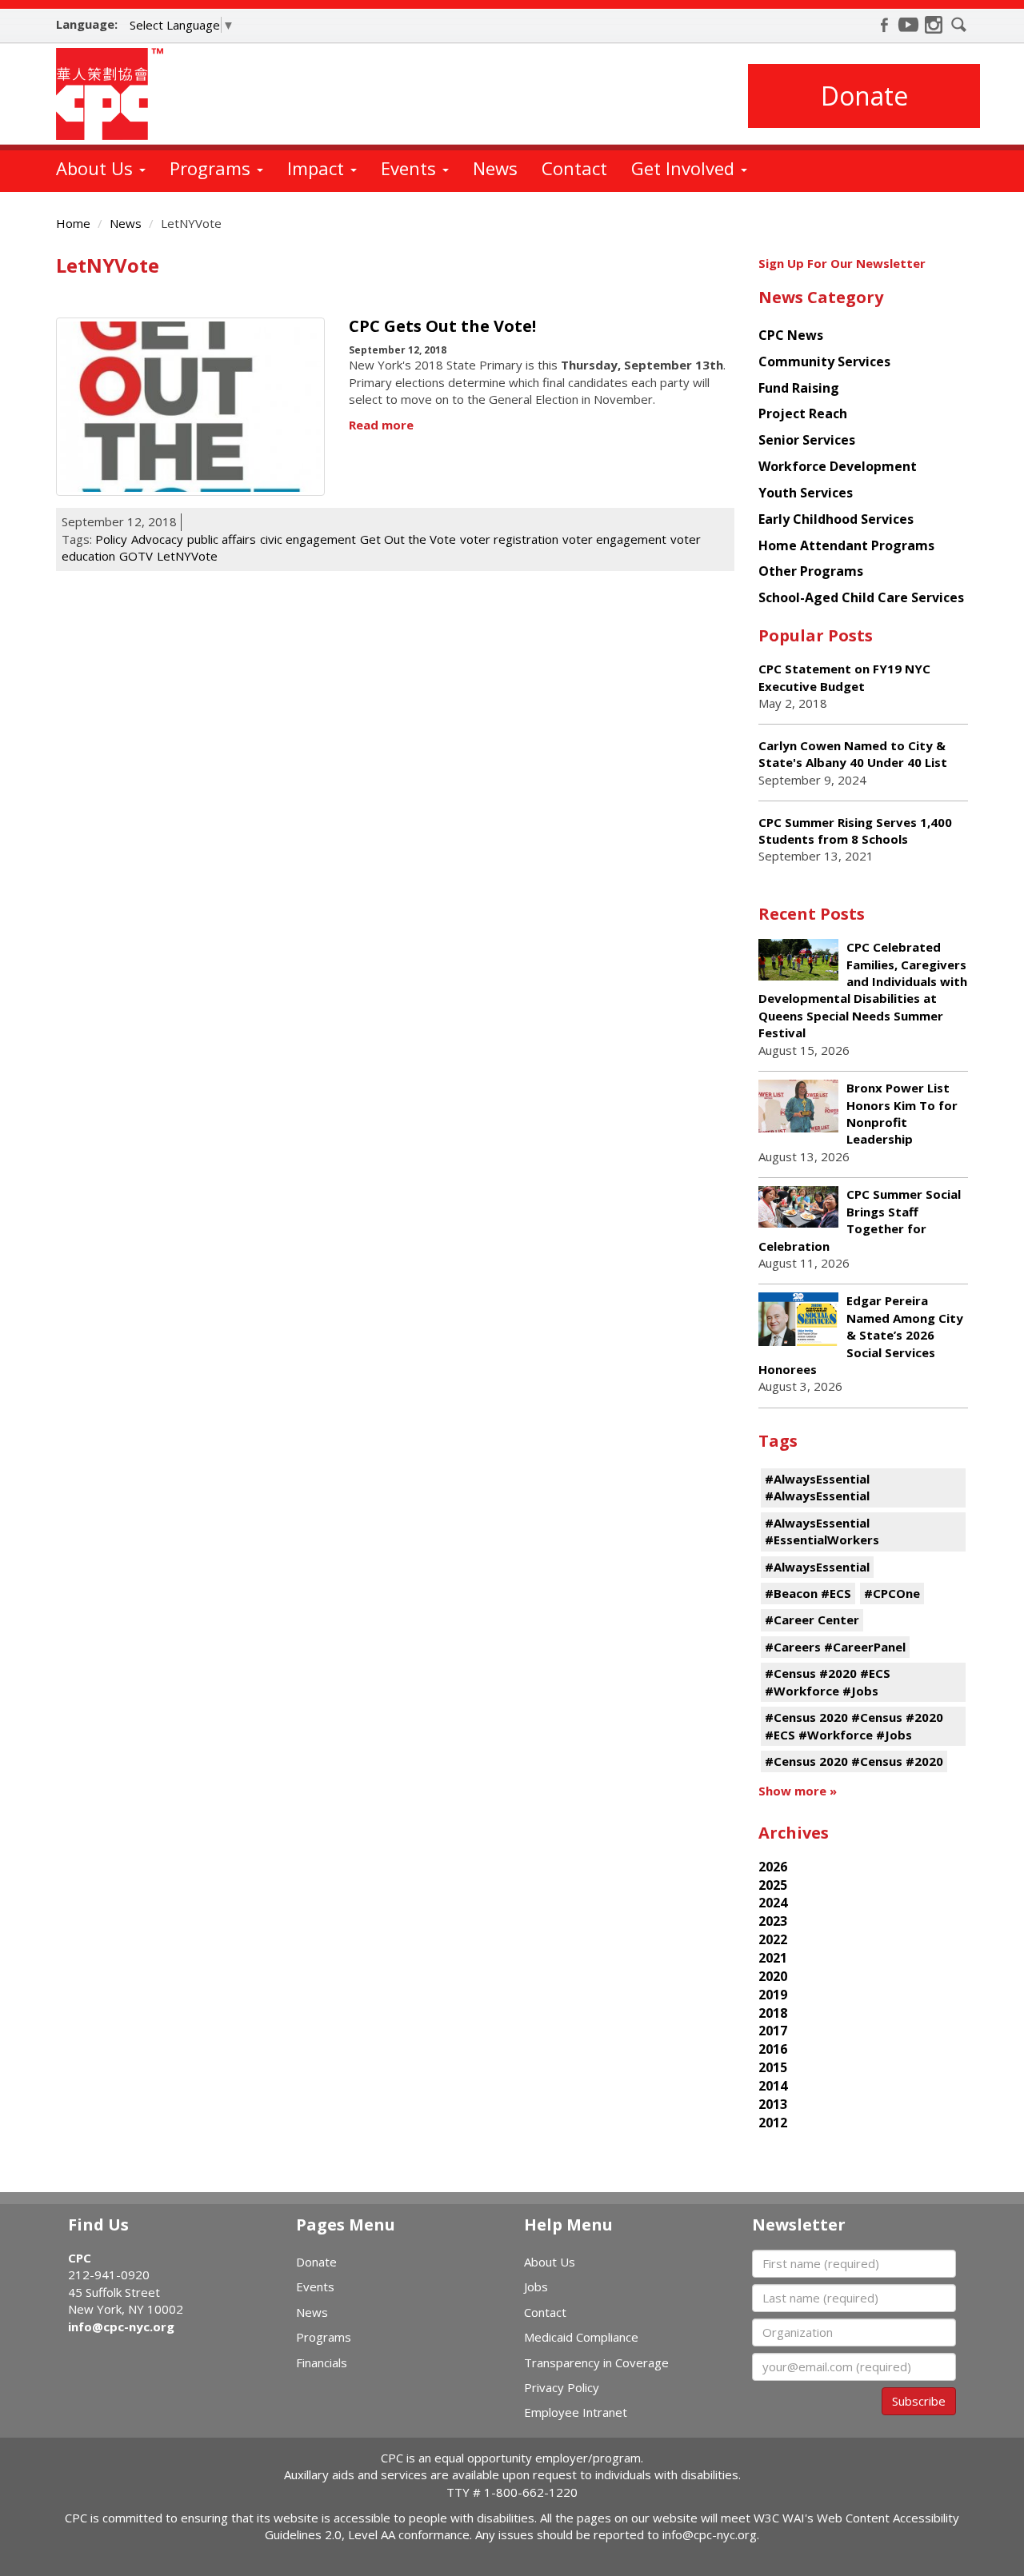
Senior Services (807, 440)
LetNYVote (187, 556)
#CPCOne (892, 1593)
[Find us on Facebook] (884, 25)
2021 (773, 1958)
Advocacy (157, 539)
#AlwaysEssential (817, 1567)
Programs (212, 168)
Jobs (536, 2286)
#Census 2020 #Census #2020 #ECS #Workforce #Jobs (854, 1725)
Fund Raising (799, 388)
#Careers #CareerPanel (835, 1647)
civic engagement (308, 539)
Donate (864, 96)
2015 (773, 2067)
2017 (773, 2031)
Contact (574, 168)
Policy (111, 539)
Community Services (824, 361)
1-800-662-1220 (531, 2492)
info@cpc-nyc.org (121, 2326)
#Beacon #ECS (808, 1593)
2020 (773, 1976)
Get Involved (685, 168)
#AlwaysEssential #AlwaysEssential (817, 1487)
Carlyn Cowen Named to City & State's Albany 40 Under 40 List (853, 754)
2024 (773, 1903)
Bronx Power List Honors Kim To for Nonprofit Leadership (902, 1113)
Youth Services (806, 493)
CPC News (791, 335)
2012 (773, 2123)
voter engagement (614, 539)
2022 (773, 1939)
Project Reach (803, 413)
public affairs (222, 539)
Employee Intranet (576, 2412)
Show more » (798, 1791)
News (495, 168)
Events (411, 168)
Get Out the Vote (408, 539)
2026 (773, 1867)
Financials (322, 2362)
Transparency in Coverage (596, 2362)
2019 (773, 1995)
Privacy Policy (562, 2387)
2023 (773, 1921)
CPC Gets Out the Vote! (442, 326)
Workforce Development (838, 466)
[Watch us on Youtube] (909, 25)
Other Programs (811, 571)
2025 (773, 1885)
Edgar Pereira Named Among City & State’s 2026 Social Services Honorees (861, 1335)
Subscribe (919, 2401)
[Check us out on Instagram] (934, 25)
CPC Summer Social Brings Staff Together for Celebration (860, 1220)
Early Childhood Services (836, 519)
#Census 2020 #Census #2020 (854, 1761)
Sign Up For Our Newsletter (842, 263)
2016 (773, 2049)
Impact (318, 168)
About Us (97, 168)
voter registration (509, 539)
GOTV (136, 556)
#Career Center (812, 1619)
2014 (773, 2086)
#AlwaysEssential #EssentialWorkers (822, 1531)
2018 (773, 2013)
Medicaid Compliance (581, 2337)
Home (73, 223)
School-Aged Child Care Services (861, 597)
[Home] (116, 94)
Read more (381, 425)
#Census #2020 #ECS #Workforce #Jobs (828, 1681)
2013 (773, 2104)
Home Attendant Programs (846, 545)
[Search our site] (959, 25)
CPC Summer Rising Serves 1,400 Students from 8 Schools (855, 831)
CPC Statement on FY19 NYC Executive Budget (844, 677)
